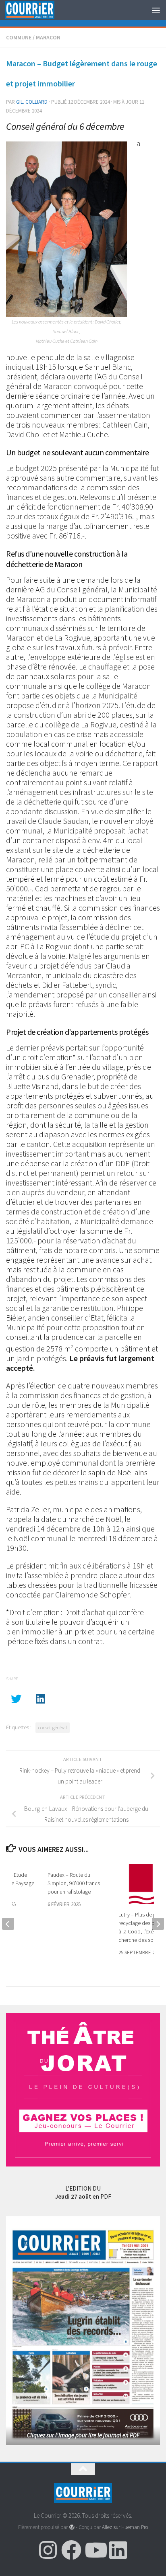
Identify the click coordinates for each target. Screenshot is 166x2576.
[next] (158, 1924)
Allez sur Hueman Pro (125, 2527)
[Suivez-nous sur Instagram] (48, 2550)
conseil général (53, 1727)
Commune (19, 37)
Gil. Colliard (32, 102)
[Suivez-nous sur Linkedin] (118, 2550)
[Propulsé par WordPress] (72, 2527)
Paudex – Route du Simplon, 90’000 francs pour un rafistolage (74, 1883)
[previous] (8, 1924)
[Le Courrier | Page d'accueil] (38, 10)
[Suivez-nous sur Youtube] (95, 2550)
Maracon (48, 37)
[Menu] (156, 10)
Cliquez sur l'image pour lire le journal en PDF (83, 2435)
